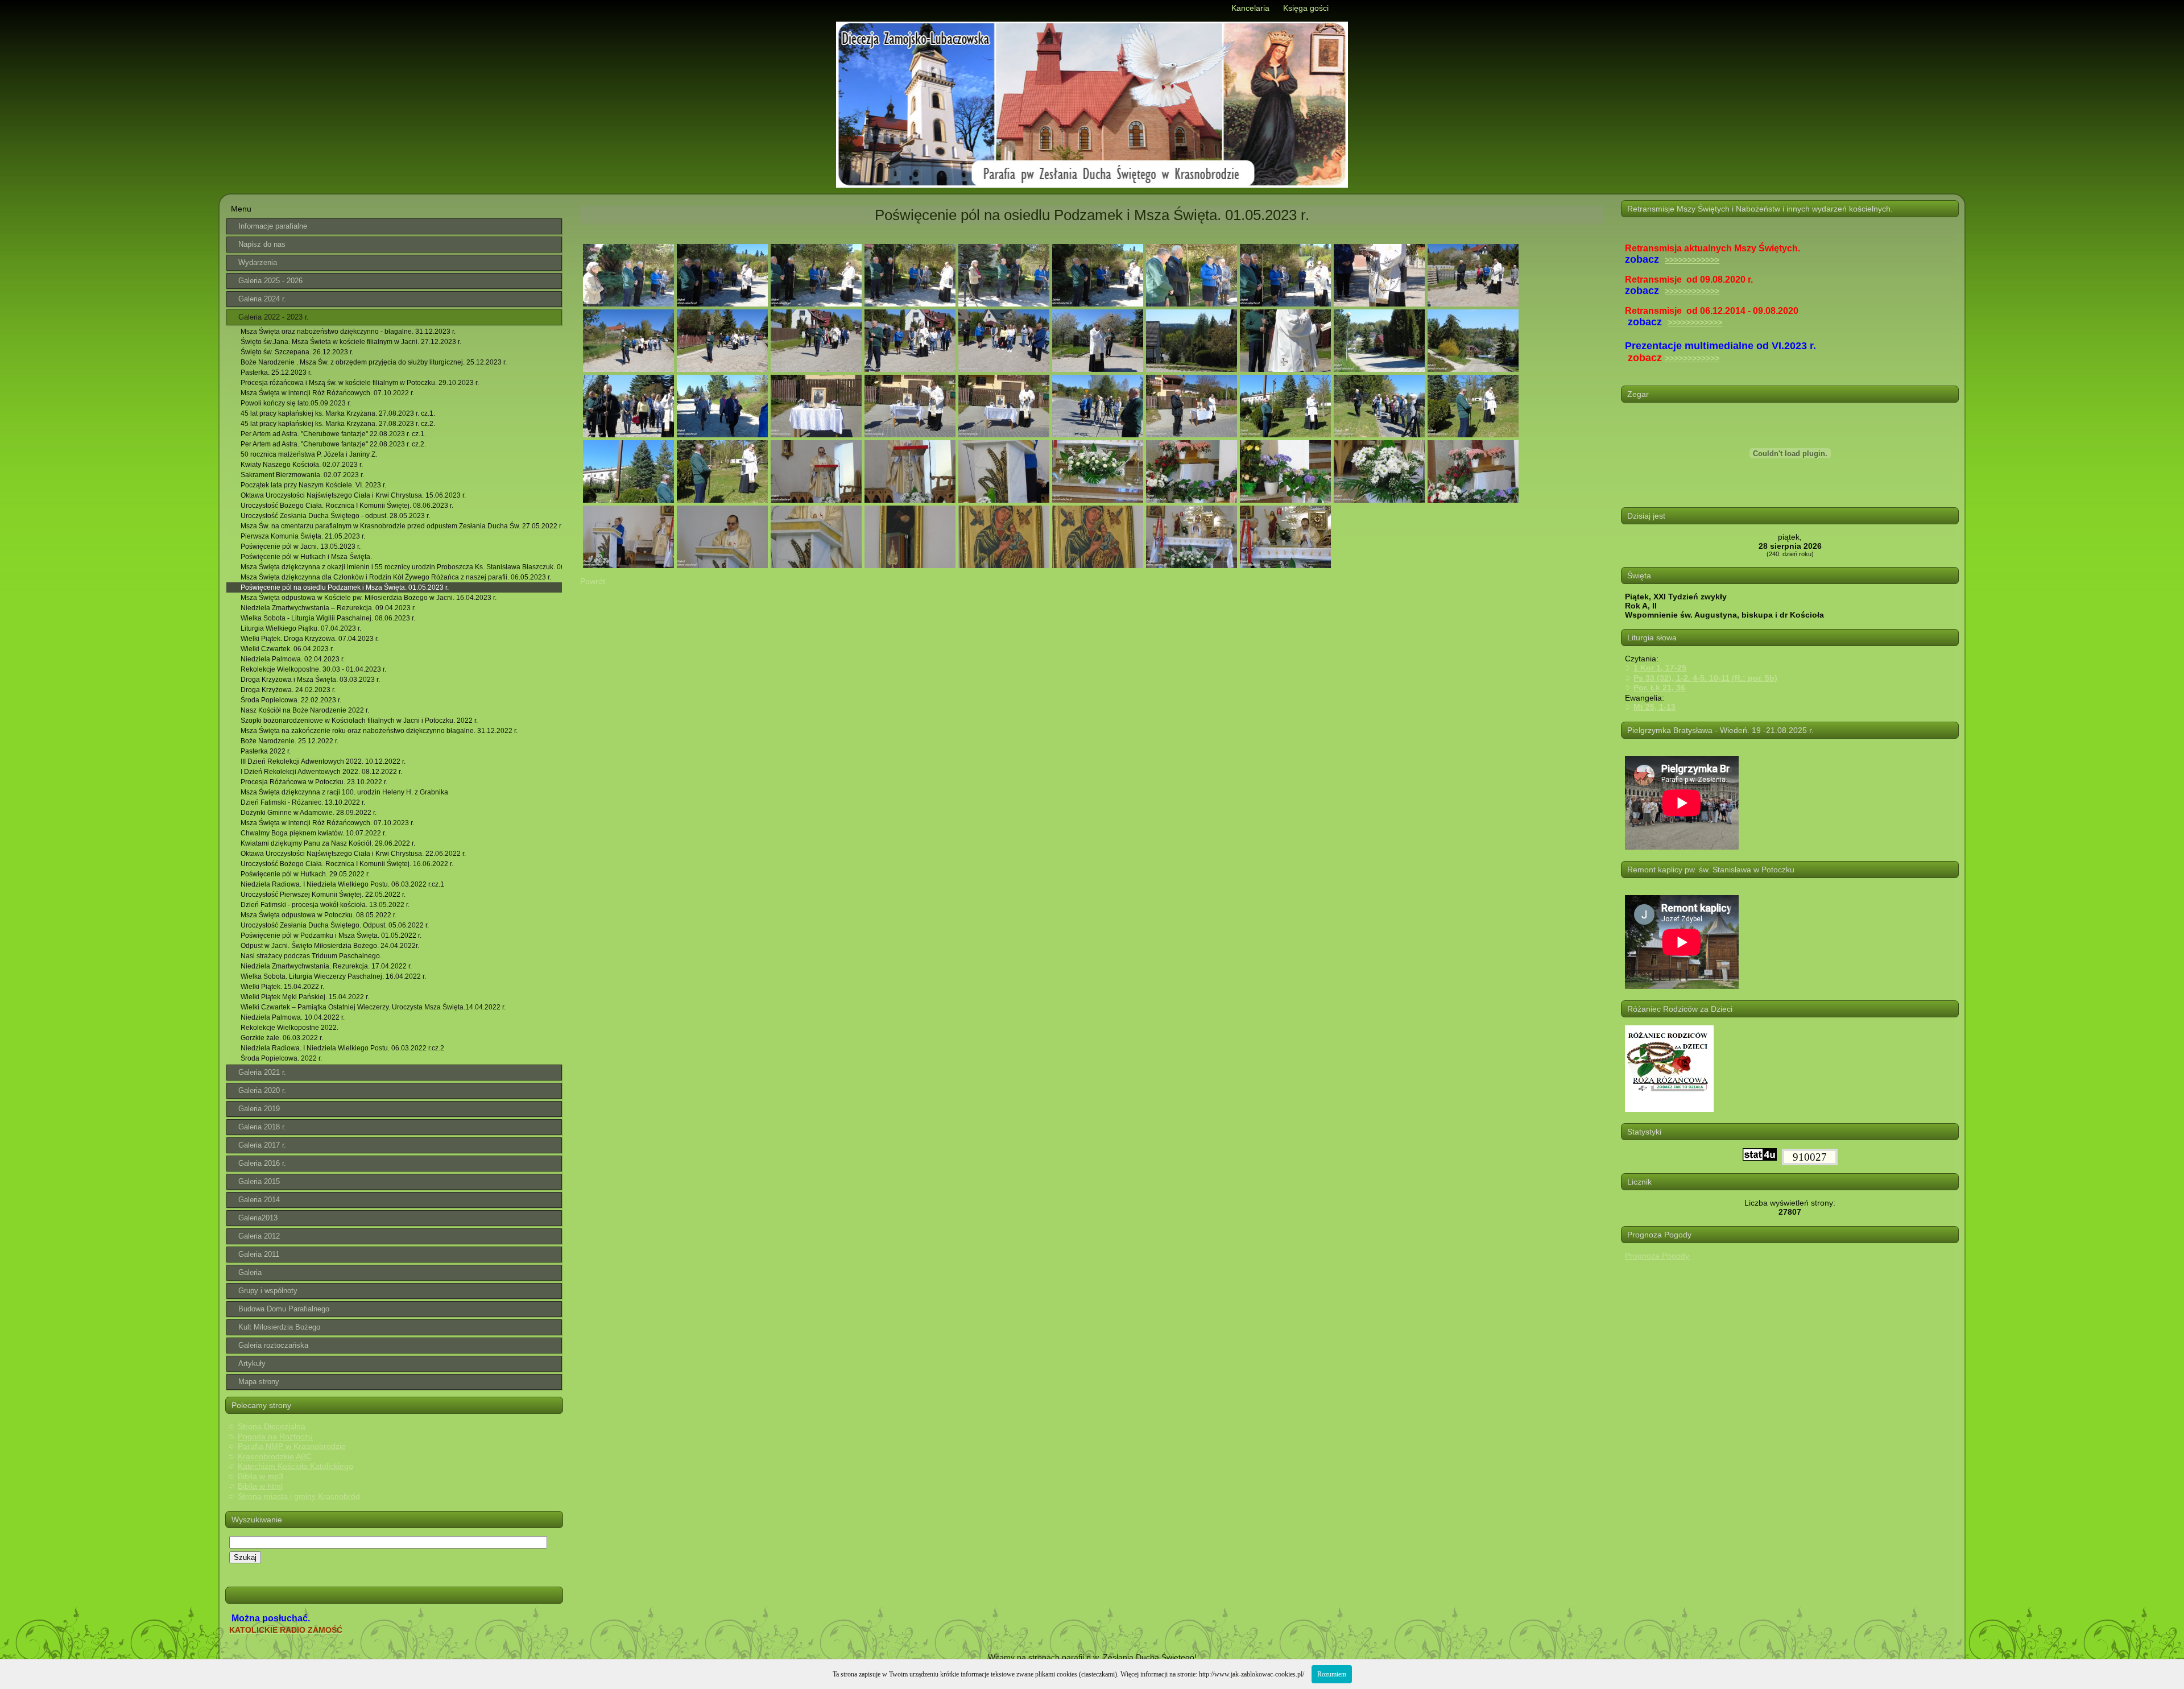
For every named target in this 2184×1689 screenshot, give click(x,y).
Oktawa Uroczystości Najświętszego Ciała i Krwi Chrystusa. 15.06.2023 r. (353, 495)
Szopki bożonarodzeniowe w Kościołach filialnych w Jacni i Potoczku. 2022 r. (359, 721)
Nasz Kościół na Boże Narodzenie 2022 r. (305, 710)
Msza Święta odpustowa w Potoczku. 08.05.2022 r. (318, 915)
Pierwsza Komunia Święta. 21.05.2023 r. (303, 536)
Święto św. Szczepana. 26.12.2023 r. (297, 352)
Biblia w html (260, 1486)
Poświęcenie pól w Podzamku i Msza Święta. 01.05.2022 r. (331, 935)
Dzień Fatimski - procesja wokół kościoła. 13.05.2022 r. (325, 905)
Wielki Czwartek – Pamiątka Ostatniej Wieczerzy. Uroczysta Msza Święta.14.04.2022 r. (373, 1007)
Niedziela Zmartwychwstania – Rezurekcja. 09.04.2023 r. (328, 608)
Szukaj (245, 1557)
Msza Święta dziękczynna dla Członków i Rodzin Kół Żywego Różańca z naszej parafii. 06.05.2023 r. (396, 577)
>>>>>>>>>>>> (1692, 260)
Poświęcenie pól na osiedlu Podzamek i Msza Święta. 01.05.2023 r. (345, 587)
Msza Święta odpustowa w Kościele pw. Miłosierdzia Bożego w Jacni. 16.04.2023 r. (369, 598)
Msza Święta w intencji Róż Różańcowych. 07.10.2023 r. (327, 823)
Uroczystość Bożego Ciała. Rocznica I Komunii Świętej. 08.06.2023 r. (347, 506)
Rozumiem (1332, 1674)
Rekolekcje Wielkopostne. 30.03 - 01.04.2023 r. (313, 669)
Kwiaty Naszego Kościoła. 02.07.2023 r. (302, 465)
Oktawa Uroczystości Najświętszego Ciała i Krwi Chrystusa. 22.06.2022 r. (353, 854)
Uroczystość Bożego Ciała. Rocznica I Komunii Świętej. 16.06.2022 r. (347, 864)
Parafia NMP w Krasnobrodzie (292, 1446)
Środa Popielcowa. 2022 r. (281, 1058)
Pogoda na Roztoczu (275, 1437)
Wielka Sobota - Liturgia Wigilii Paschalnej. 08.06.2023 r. (328, 618)
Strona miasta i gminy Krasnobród (299, 1496)
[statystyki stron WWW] (1760, 1158)
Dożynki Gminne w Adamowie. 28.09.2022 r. (309, 813)
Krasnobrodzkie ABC (275, 1456)
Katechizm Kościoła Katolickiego (295, 1466)
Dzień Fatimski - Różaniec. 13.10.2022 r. (303, 802)
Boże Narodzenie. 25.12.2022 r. (289, 741)
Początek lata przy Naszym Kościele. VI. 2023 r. (313, 485)
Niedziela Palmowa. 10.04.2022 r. (293, 1017)
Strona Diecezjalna (272, 1426)
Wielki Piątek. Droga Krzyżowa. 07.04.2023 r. (310, 639)
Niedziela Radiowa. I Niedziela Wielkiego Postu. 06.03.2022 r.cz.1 (342, 884)
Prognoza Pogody (1657, 1256)
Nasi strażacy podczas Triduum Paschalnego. (311, 956)
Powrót (593, 581)
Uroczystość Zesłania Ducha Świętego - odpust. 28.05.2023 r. (335, 516)
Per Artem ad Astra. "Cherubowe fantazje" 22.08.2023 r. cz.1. (333, 434)
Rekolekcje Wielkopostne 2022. (289, 1028)
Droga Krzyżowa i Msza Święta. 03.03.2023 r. (310, 680)
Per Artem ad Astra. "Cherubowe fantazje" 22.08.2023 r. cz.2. (333, 444)
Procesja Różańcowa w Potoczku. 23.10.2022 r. (314, 782)
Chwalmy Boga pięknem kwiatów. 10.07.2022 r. (313, 833)
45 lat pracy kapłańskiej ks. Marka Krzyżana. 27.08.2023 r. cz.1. (338, 413)
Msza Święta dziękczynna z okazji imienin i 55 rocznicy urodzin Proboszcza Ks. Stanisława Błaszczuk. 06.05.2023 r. (401, 567)
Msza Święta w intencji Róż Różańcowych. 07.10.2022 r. (327, 393)
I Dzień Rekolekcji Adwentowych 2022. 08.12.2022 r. (321, 772)
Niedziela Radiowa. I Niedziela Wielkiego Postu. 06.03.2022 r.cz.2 (342, 1048)
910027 (1810, 1157)
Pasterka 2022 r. (266, 751)
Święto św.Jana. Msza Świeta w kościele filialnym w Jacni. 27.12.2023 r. (351, 342)
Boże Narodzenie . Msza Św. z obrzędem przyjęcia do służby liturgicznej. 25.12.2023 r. (374, 362)
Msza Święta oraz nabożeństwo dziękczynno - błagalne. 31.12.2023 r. (348, 332)
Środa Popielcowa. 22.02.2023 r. (291, 700)
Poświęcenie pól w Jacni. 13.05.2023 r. (301, 547)
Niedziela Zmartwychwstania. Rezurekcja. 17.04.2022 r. (326, 966)
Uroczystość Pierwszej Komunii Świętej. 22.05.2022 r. (323, 895)
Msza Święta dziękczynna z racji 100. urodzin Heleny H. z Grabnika (344, 792)
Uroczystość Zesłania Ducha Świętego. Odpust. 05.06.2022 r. (335, 925)
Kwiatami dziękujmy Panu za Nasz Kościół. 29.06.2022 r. (328, 843)
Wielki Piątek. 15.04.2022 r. (282, 987)
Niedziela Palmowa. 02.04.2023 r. (293, 659)
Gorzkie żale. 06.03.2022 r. (282, 1038)
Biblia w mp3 (260, 1476)
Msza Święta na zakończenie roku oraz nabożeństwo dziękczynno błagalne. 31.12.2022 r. (379, 731)
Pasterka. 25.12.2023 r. (276, 372)
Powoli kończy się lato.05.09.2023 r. (296, 403)
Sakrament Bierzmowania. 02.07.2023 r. (302, 475)
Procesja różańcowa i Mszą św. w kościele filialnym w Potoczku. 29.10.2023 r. (360, 383)
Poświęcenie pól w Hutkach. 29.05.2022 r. (305, 874)
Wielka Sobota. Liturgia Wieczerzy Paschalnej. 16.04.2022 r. (333, 976)
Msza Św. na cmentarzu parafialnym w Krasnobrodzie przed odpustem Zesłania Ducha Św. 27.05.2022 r (401, 526)
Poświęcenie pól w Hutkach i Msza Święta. (306, 557)
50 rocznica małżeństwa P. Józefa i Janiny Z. (309, 454)
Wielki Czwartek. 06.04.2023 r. (287, 649)
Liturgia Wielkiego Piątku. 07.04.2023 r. (301, 628)
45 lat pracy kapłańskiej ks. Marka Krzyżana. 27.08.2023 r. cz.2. (338, 424)
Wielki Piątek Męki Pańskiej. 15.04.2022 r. (305, 997)
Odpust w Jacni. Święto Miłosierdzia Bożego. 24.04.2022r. (330, 946)
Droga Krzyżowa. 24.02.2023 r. (288, 690)
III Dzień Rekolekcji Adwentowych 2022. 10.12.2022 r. (323, 761)
